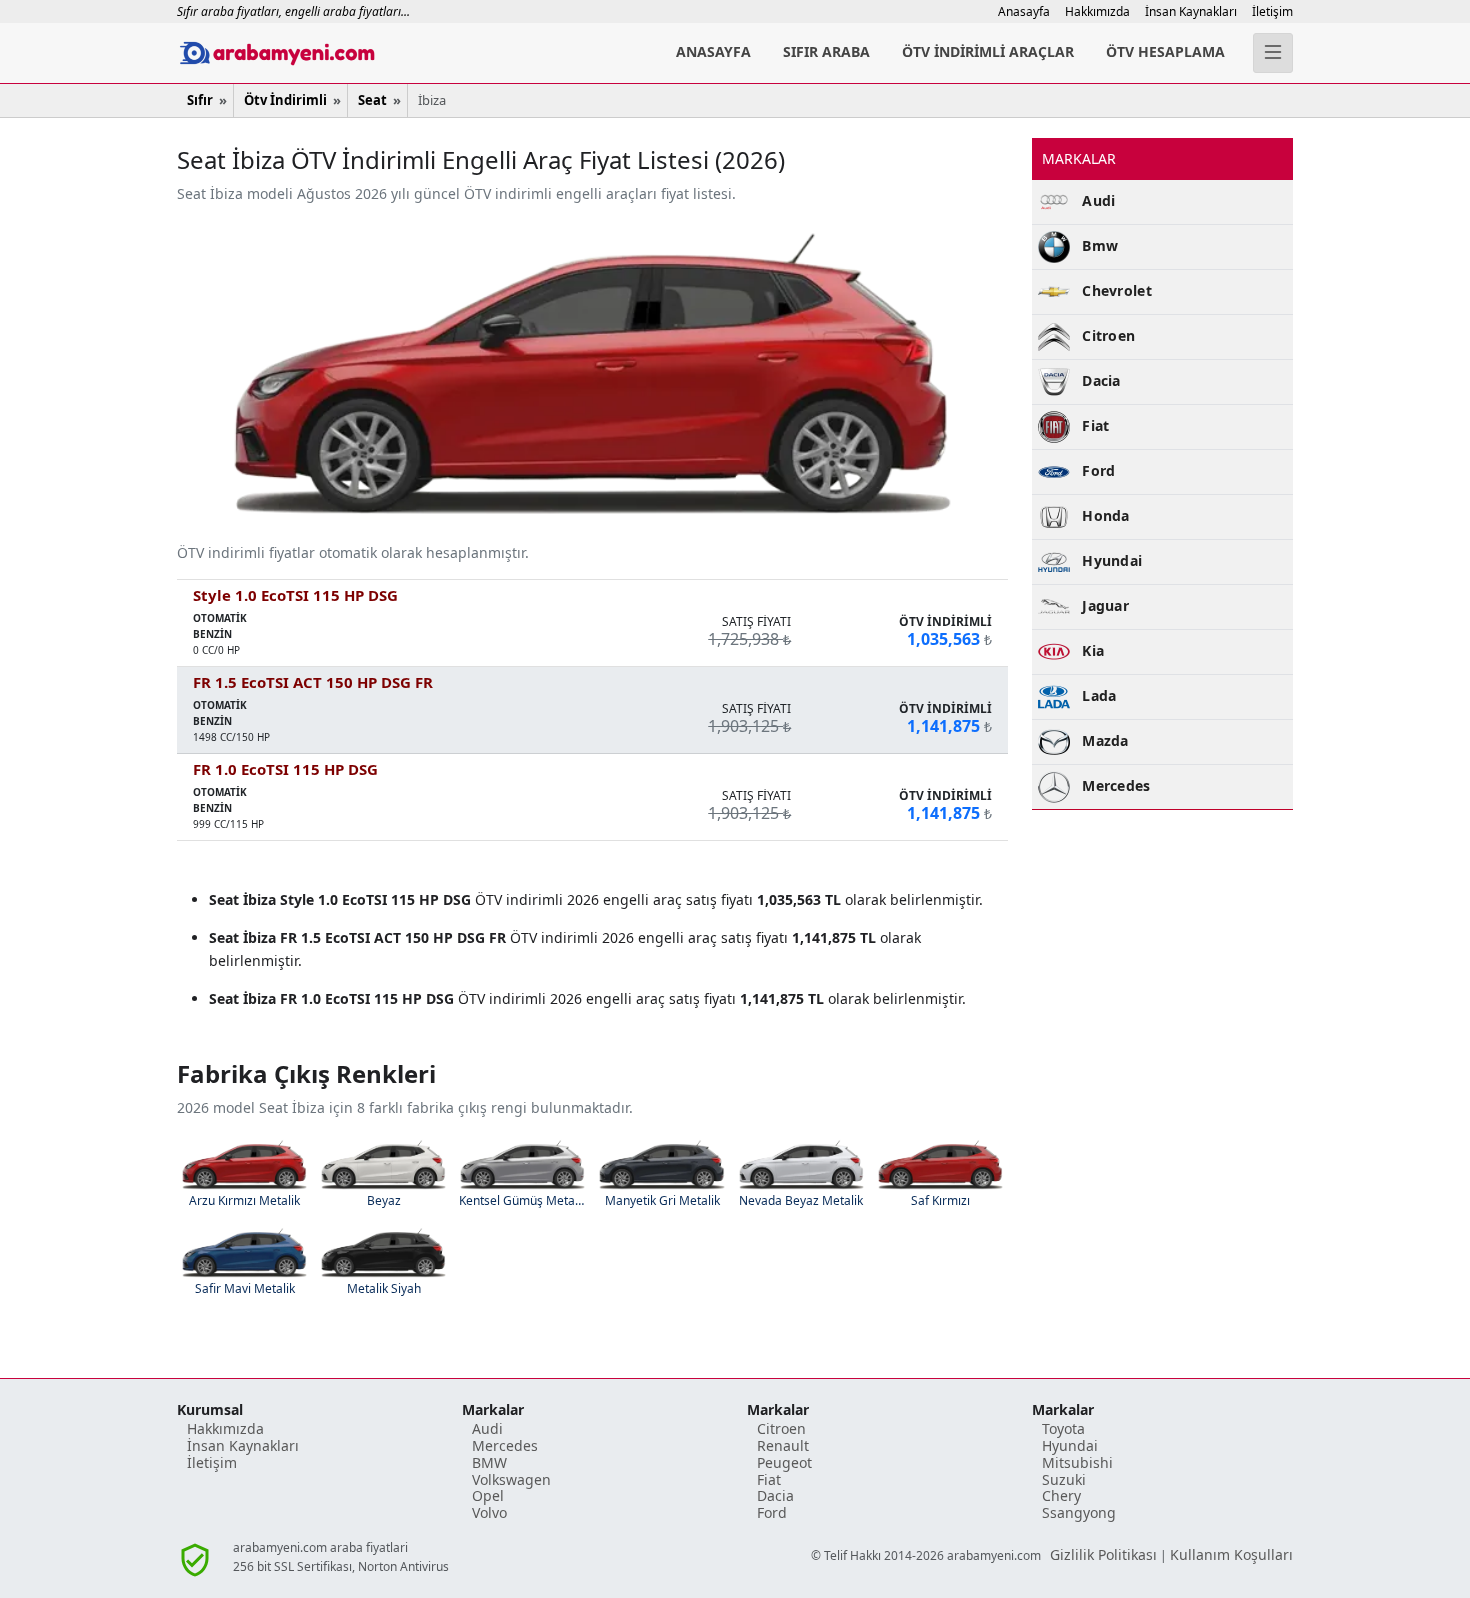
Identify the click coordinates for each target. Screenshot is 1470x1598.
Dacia (775, 1495)
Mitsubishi (1077, 1462)
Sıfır (200, 100)
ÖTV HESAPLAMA (1165, 51)
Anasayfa (1024, 11)
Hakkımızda (1097, 11)
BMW (489, 1462)
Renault (783, 1445)
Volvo (489, 1512)
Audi (487, 1428)
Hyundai (1070, 1445)
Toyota (1063, 1428)
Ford (772, 1512)
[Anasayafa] (355, 53)
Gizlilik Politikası (1103, 1554)
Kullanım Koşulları (1231, 1554)
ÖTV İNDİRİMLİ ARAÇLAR (988, 51)
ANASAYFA (713, 51)
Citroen (781, 1428)
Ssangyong (1079, 1512)
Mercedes (505, 1445)
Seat (372, 100)
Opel (488, 1495)
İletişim (1272, 11)
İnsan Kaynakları (1191, 11)
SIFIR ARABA (826, 51)
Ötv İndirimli (285, 100)
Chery (1061, 1495)
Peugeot (784, 1462)
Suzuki (1064, 1479)
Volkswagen (511, 1479)
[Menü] (1273, 53)
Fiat (769, 1479)
